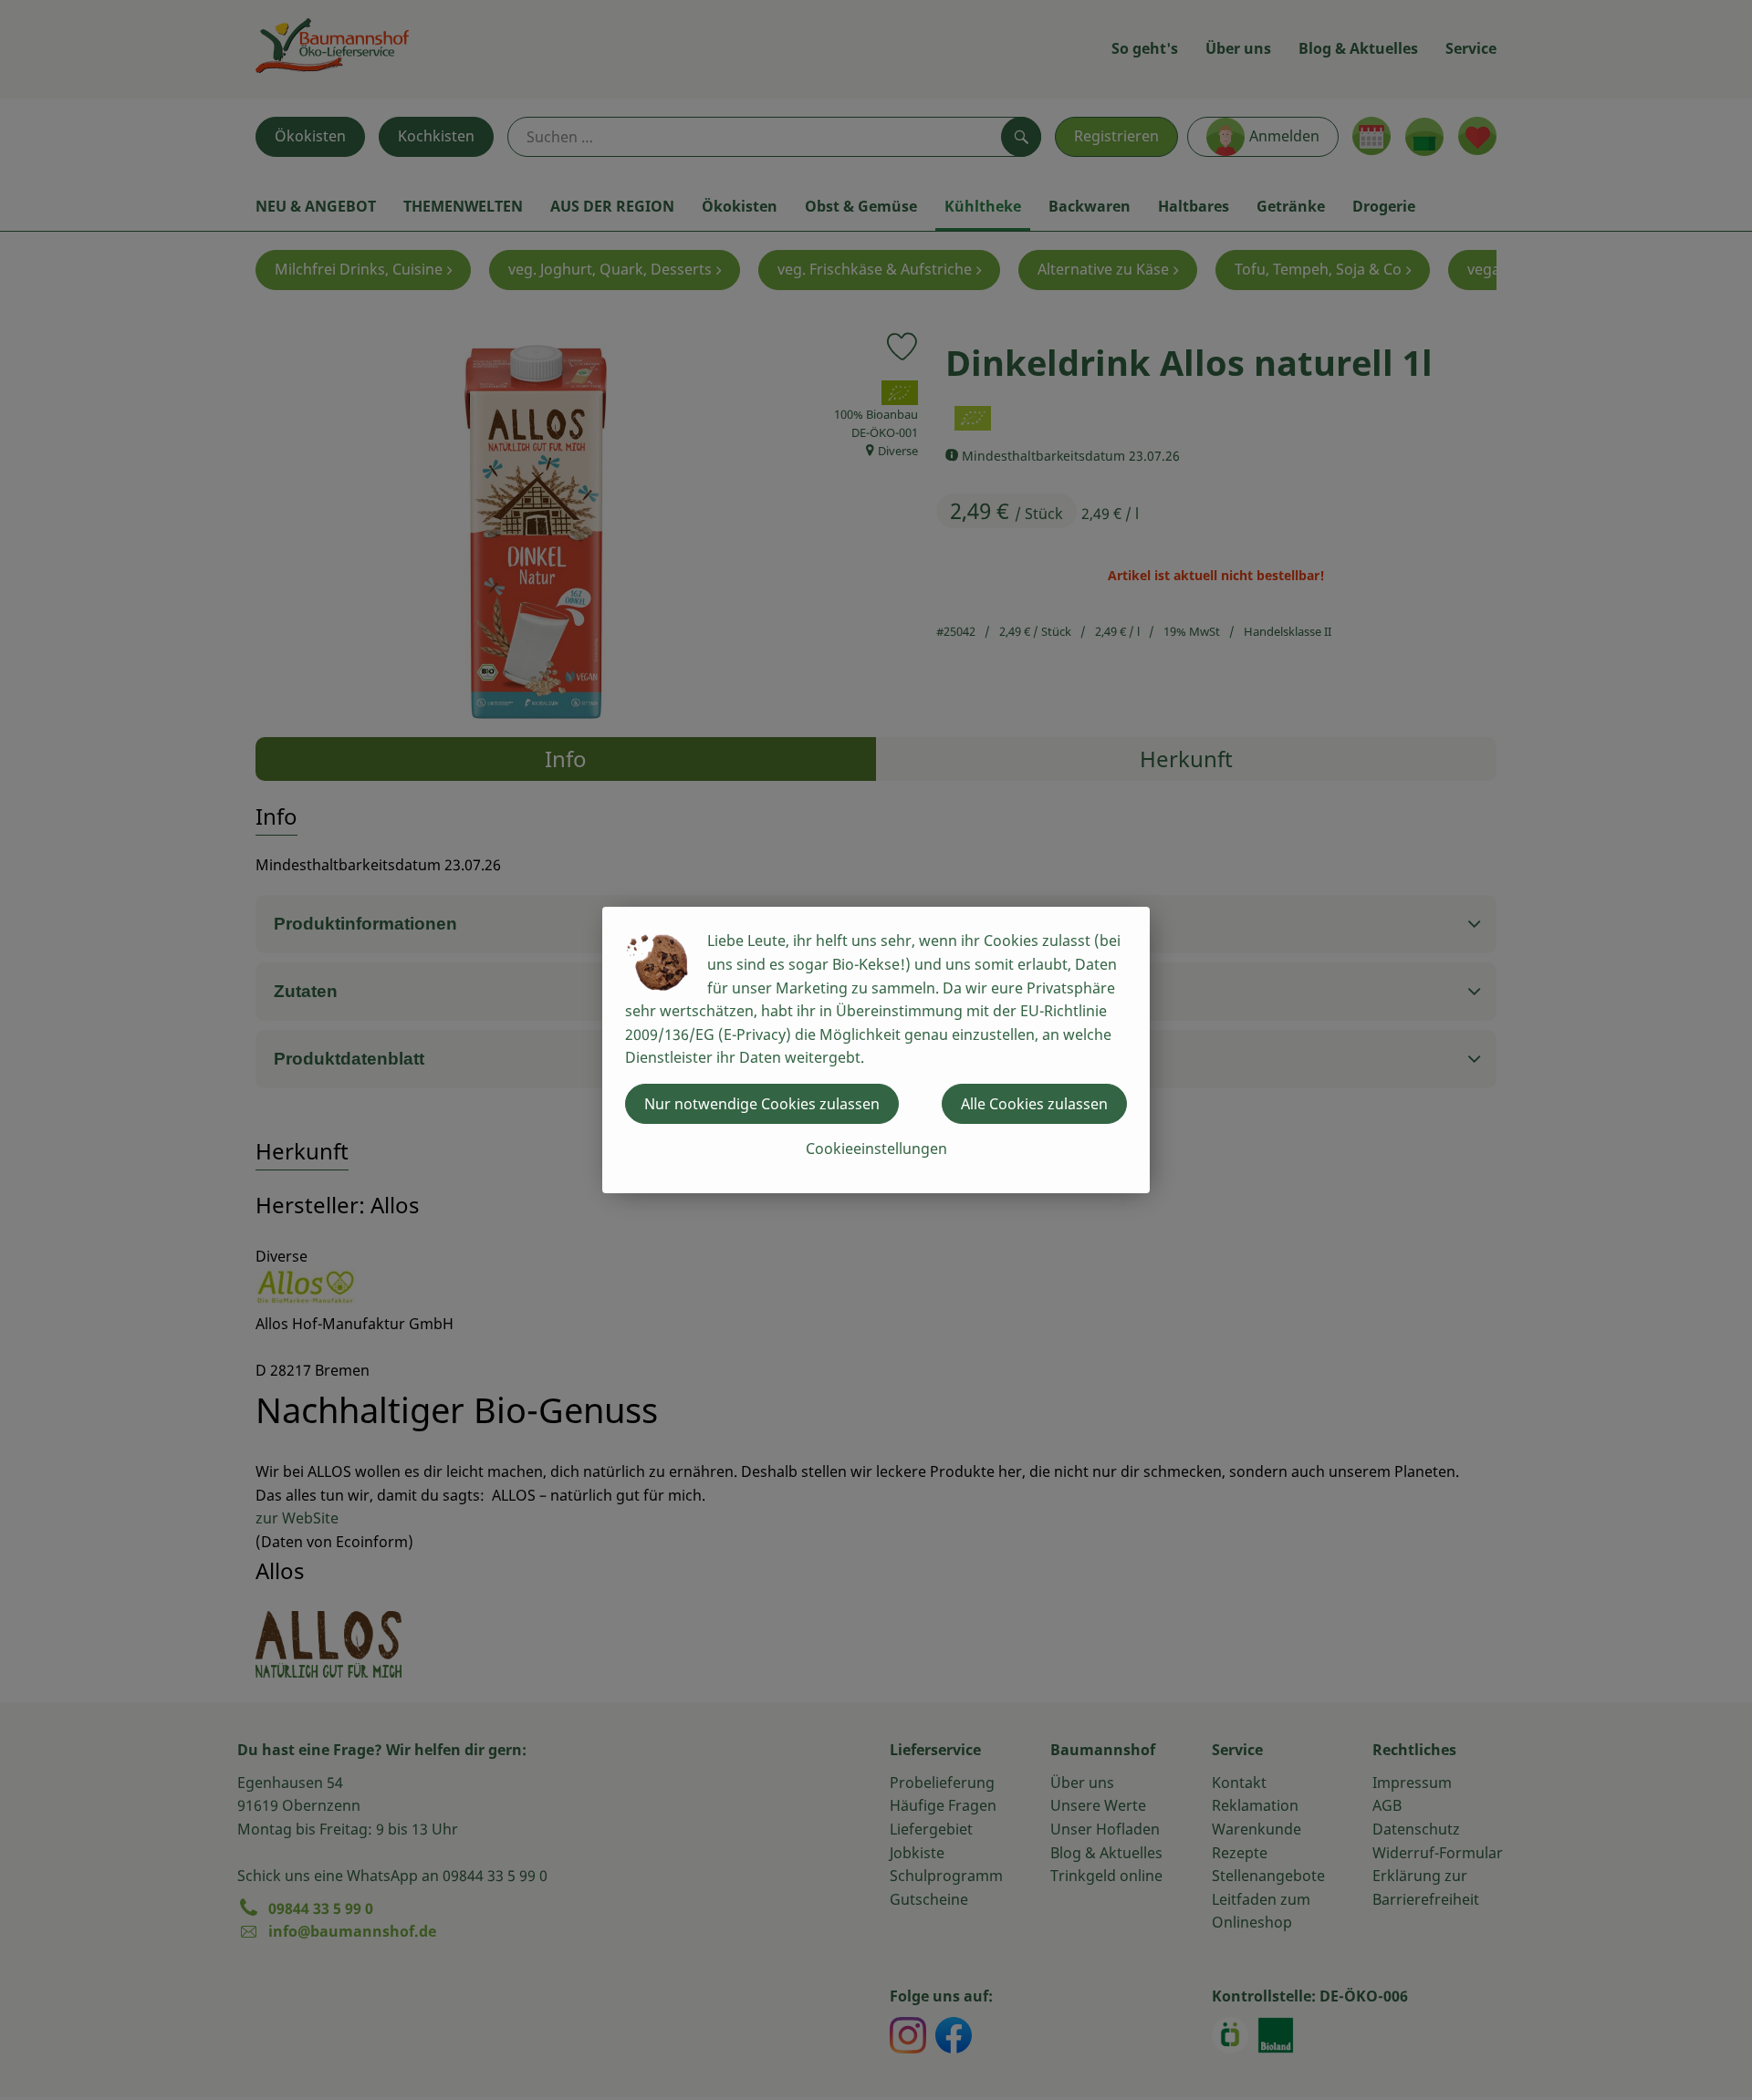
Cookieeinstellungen (876, 1149)
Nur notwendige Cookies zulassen (762, 1104)
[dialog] (876, 1050)
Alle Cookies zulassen (1034, 1104)
